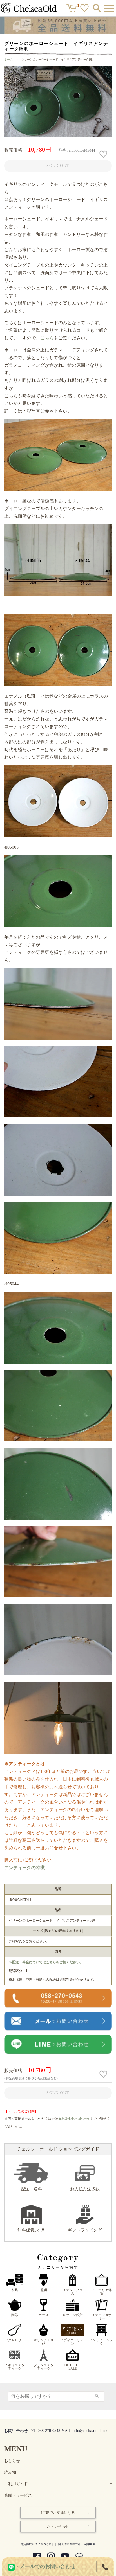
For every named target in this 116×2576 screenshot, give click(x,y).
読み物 (10, 2472)
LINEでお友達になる (58, 2513)
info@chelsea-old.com (74, 2119)
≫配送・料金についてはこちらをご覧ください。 (46, 1962)
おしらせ (12, 2461)
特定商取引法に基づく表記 (37, 2544)
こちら (47, 338)
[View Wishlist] (85, 9)
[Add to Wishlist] (104, 154)
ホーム (8, 59)
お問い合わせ (58, 2526)
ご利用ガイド (59, 2484)
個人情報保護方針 (69, 2544)
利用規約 (90, 2544)
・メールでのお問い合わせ (45, 2566)
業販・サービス (59, 2495)
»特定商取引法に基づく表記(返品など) (31, 2078)
